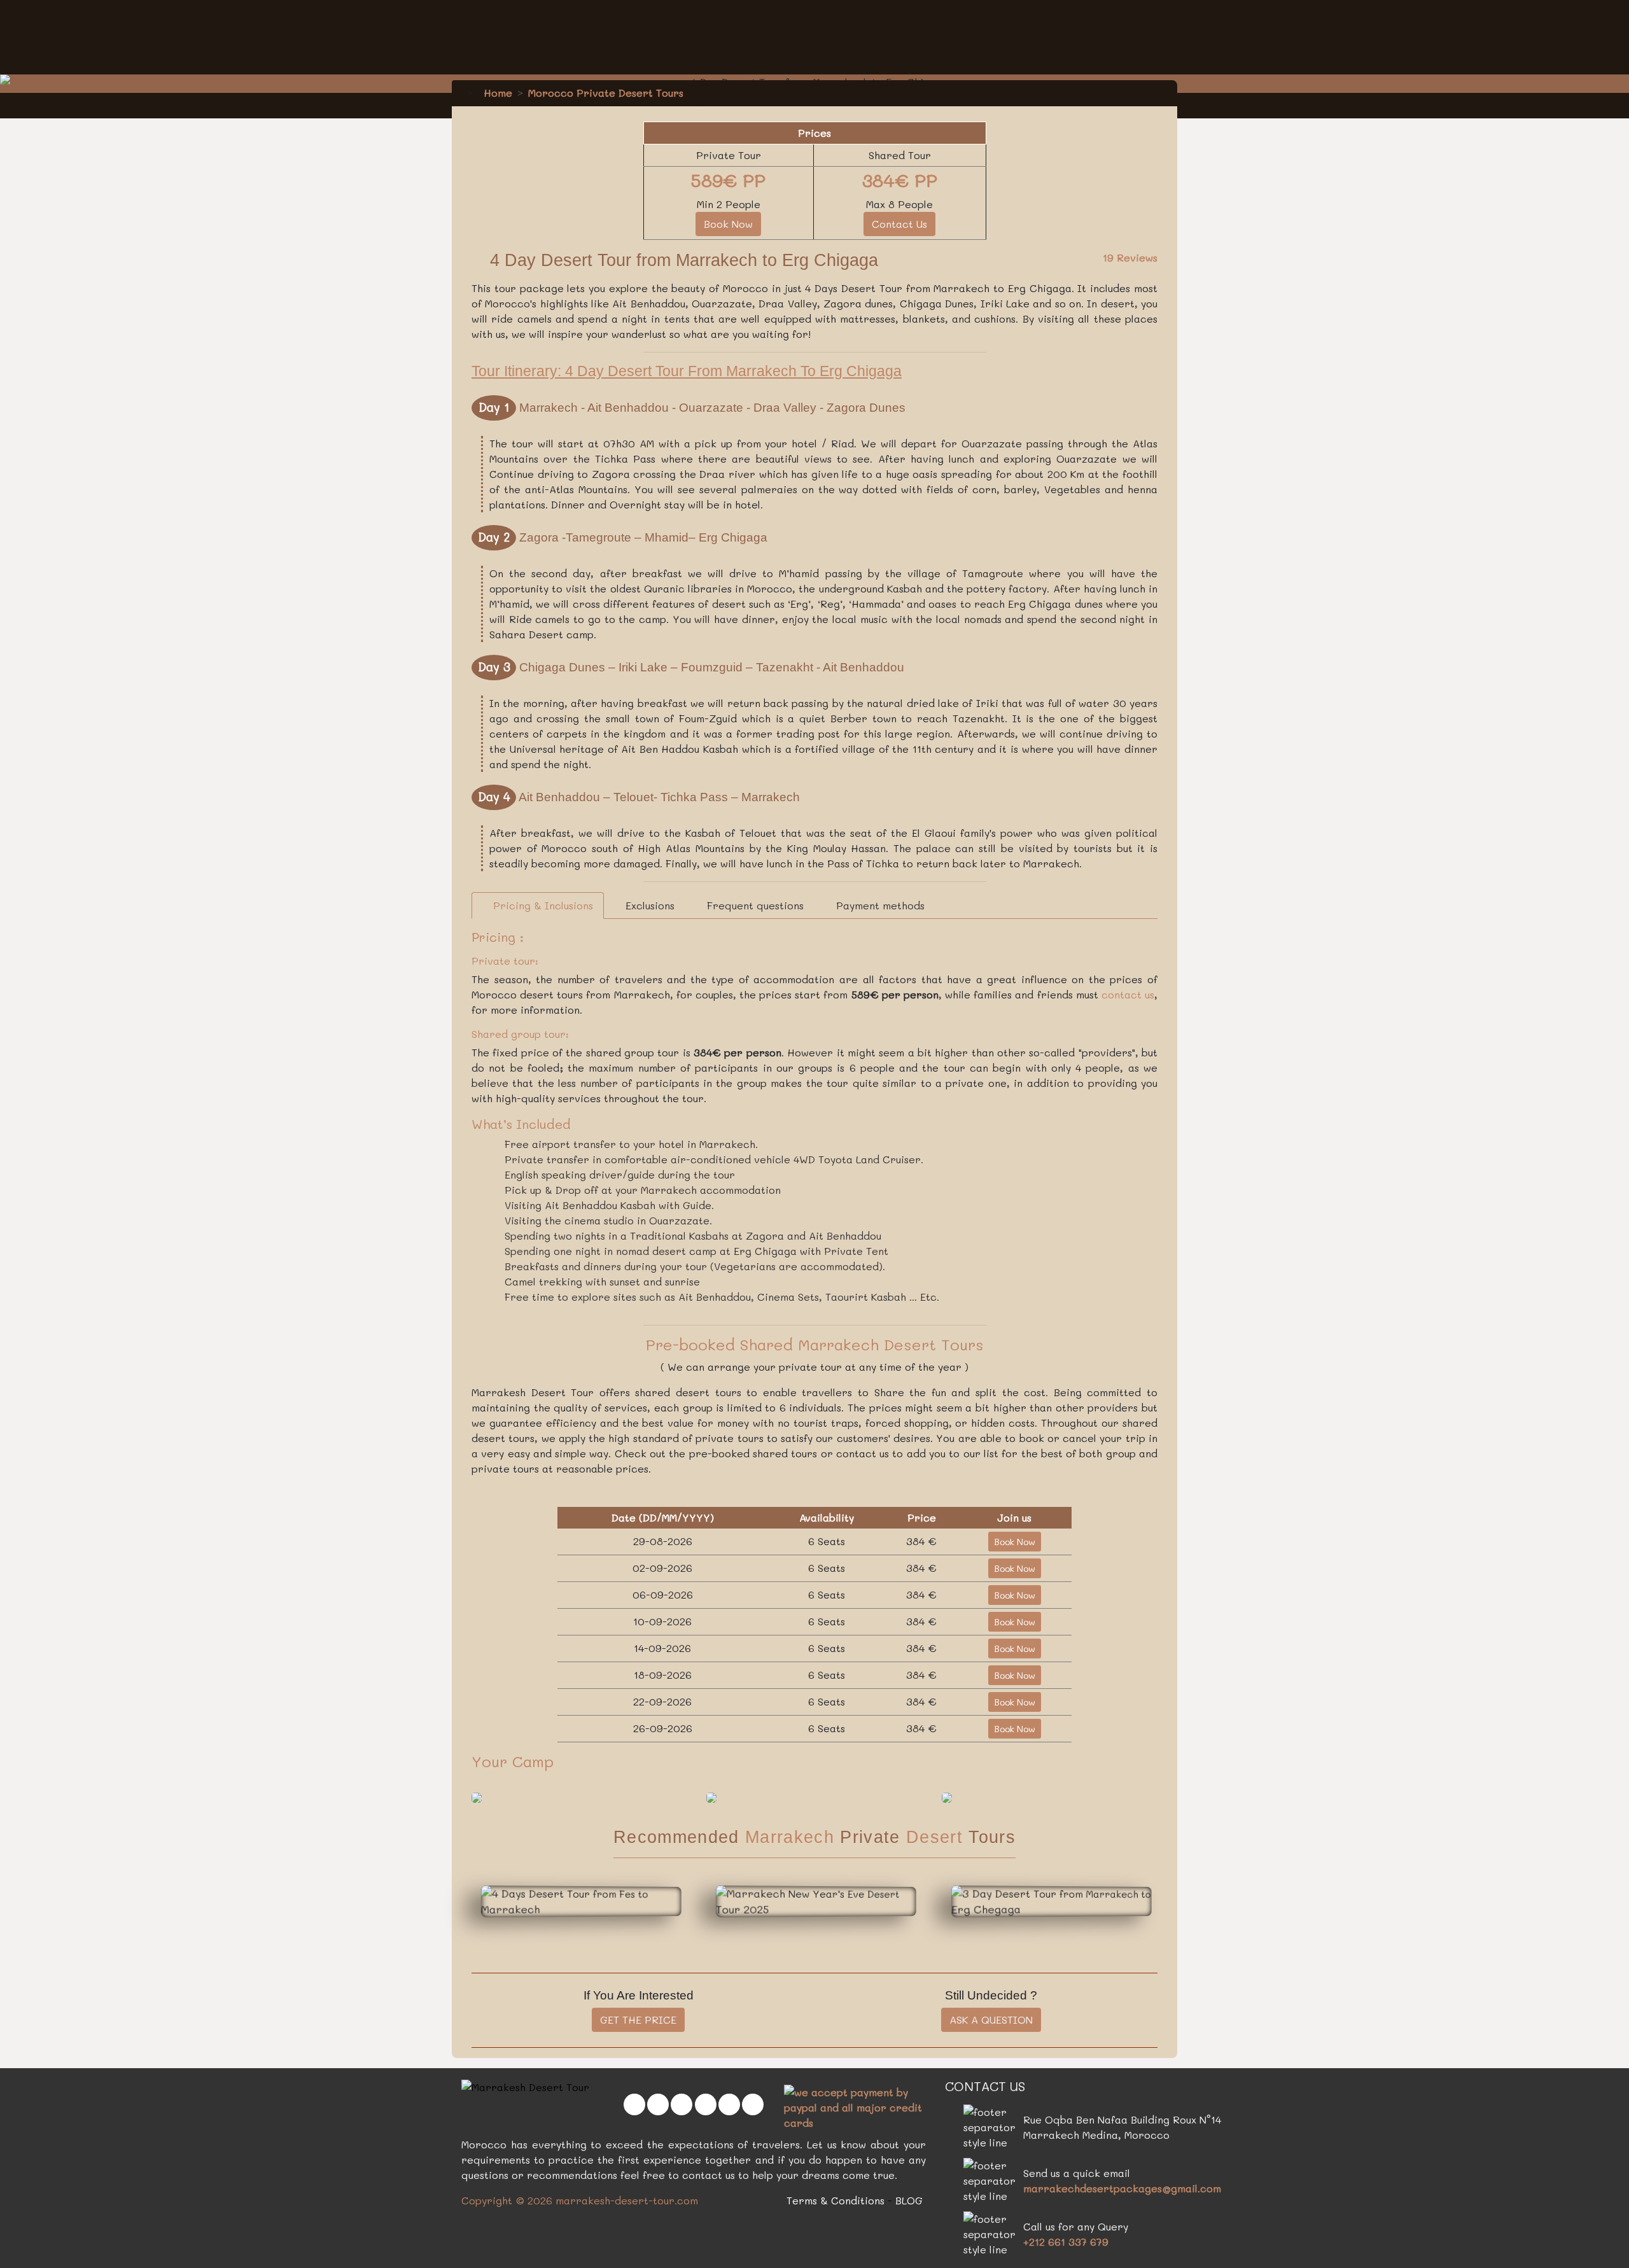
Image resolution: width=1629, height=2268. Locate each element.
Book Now (728, 224)
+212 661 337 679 (1066, 2242)
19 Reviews (1130, 257)
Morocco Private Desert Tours (606, 93)
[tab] (538, 906)
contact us (1128, 994)
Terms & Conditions (835, 2200)
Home (496, 93)
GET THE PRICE (638, 2019)
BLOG (909, 2200)
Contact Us (899, 224)
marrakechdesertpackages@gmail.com (1122, 2188)
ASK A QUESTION (991, 2019)
